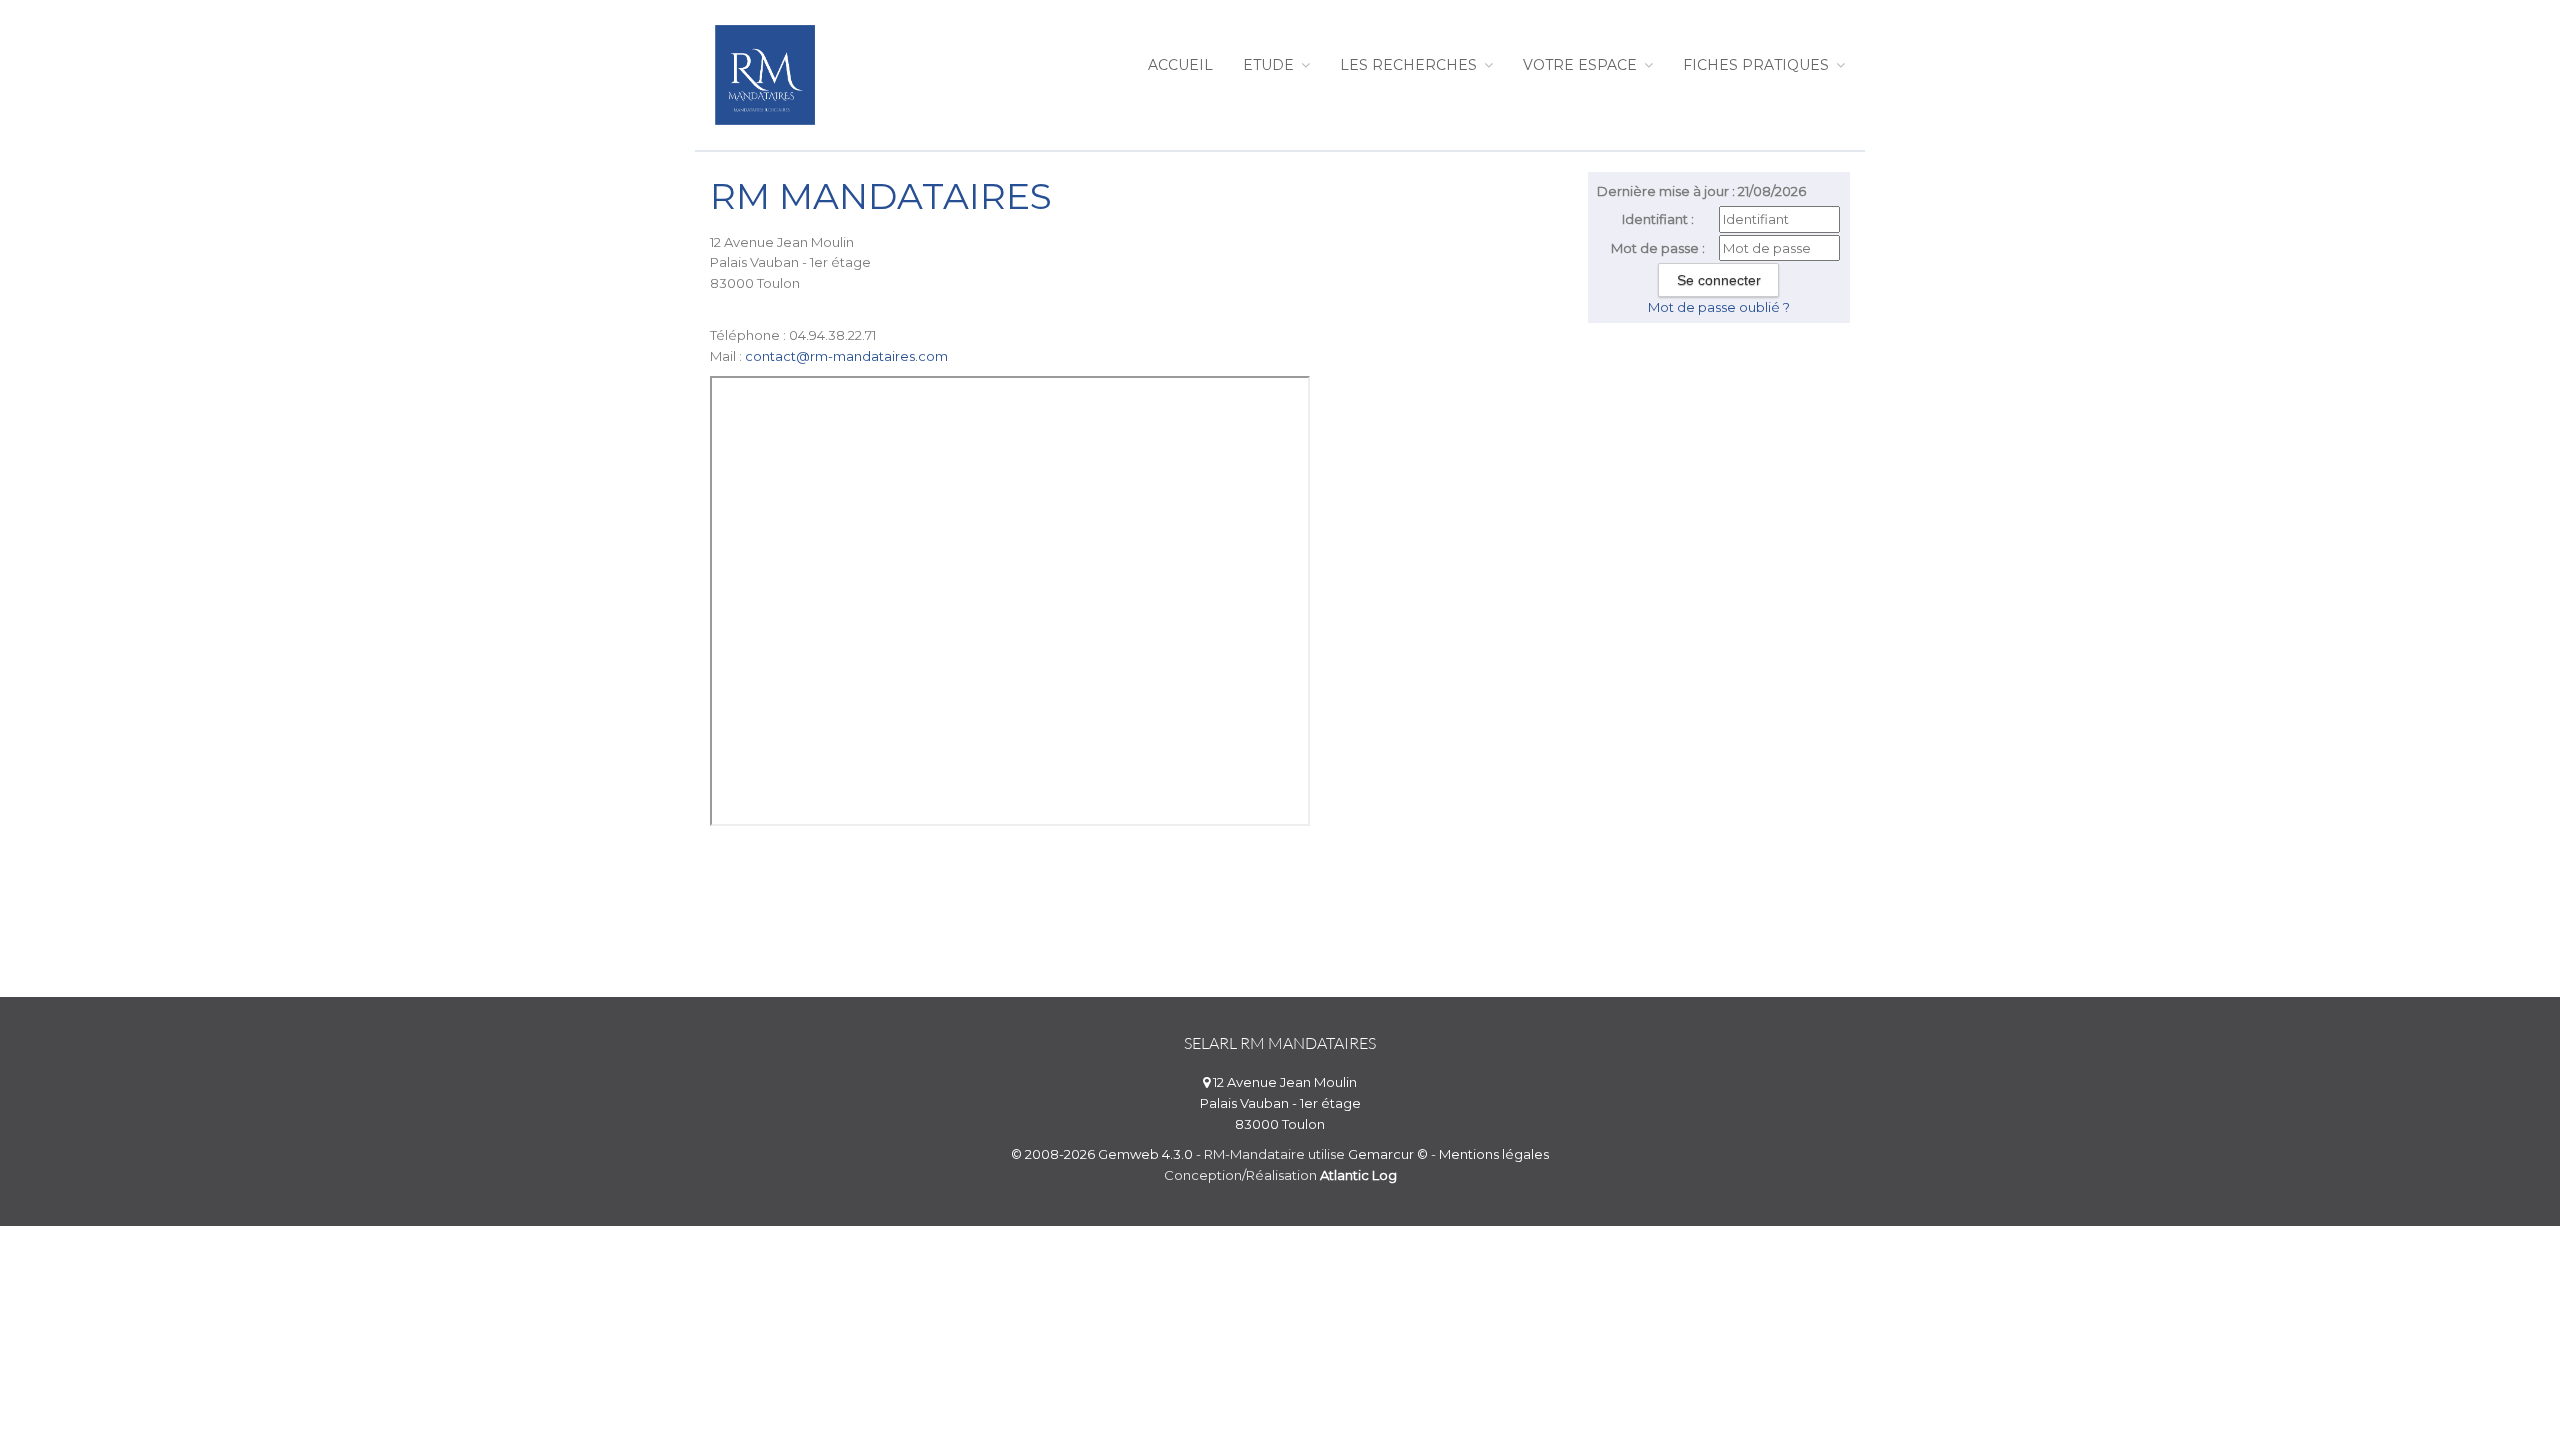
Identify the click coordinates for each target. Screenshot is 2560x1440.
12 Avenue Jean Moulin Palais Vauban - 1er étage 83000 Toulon (1280, 1103)
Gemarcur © (1388, 1154)
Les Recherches (1410, 65)
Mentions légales (1494, 1154)
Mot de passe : (1658, 248)
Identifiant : (1658, 219)
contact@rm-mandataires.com (846, 356)
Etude (1270, 65)
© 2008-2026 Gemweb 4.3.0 (1102, 1154)
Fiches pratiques (1758, 65)
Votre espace (1582, 65)
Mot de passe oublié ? (1719, 307)
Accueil (1180, 65)
